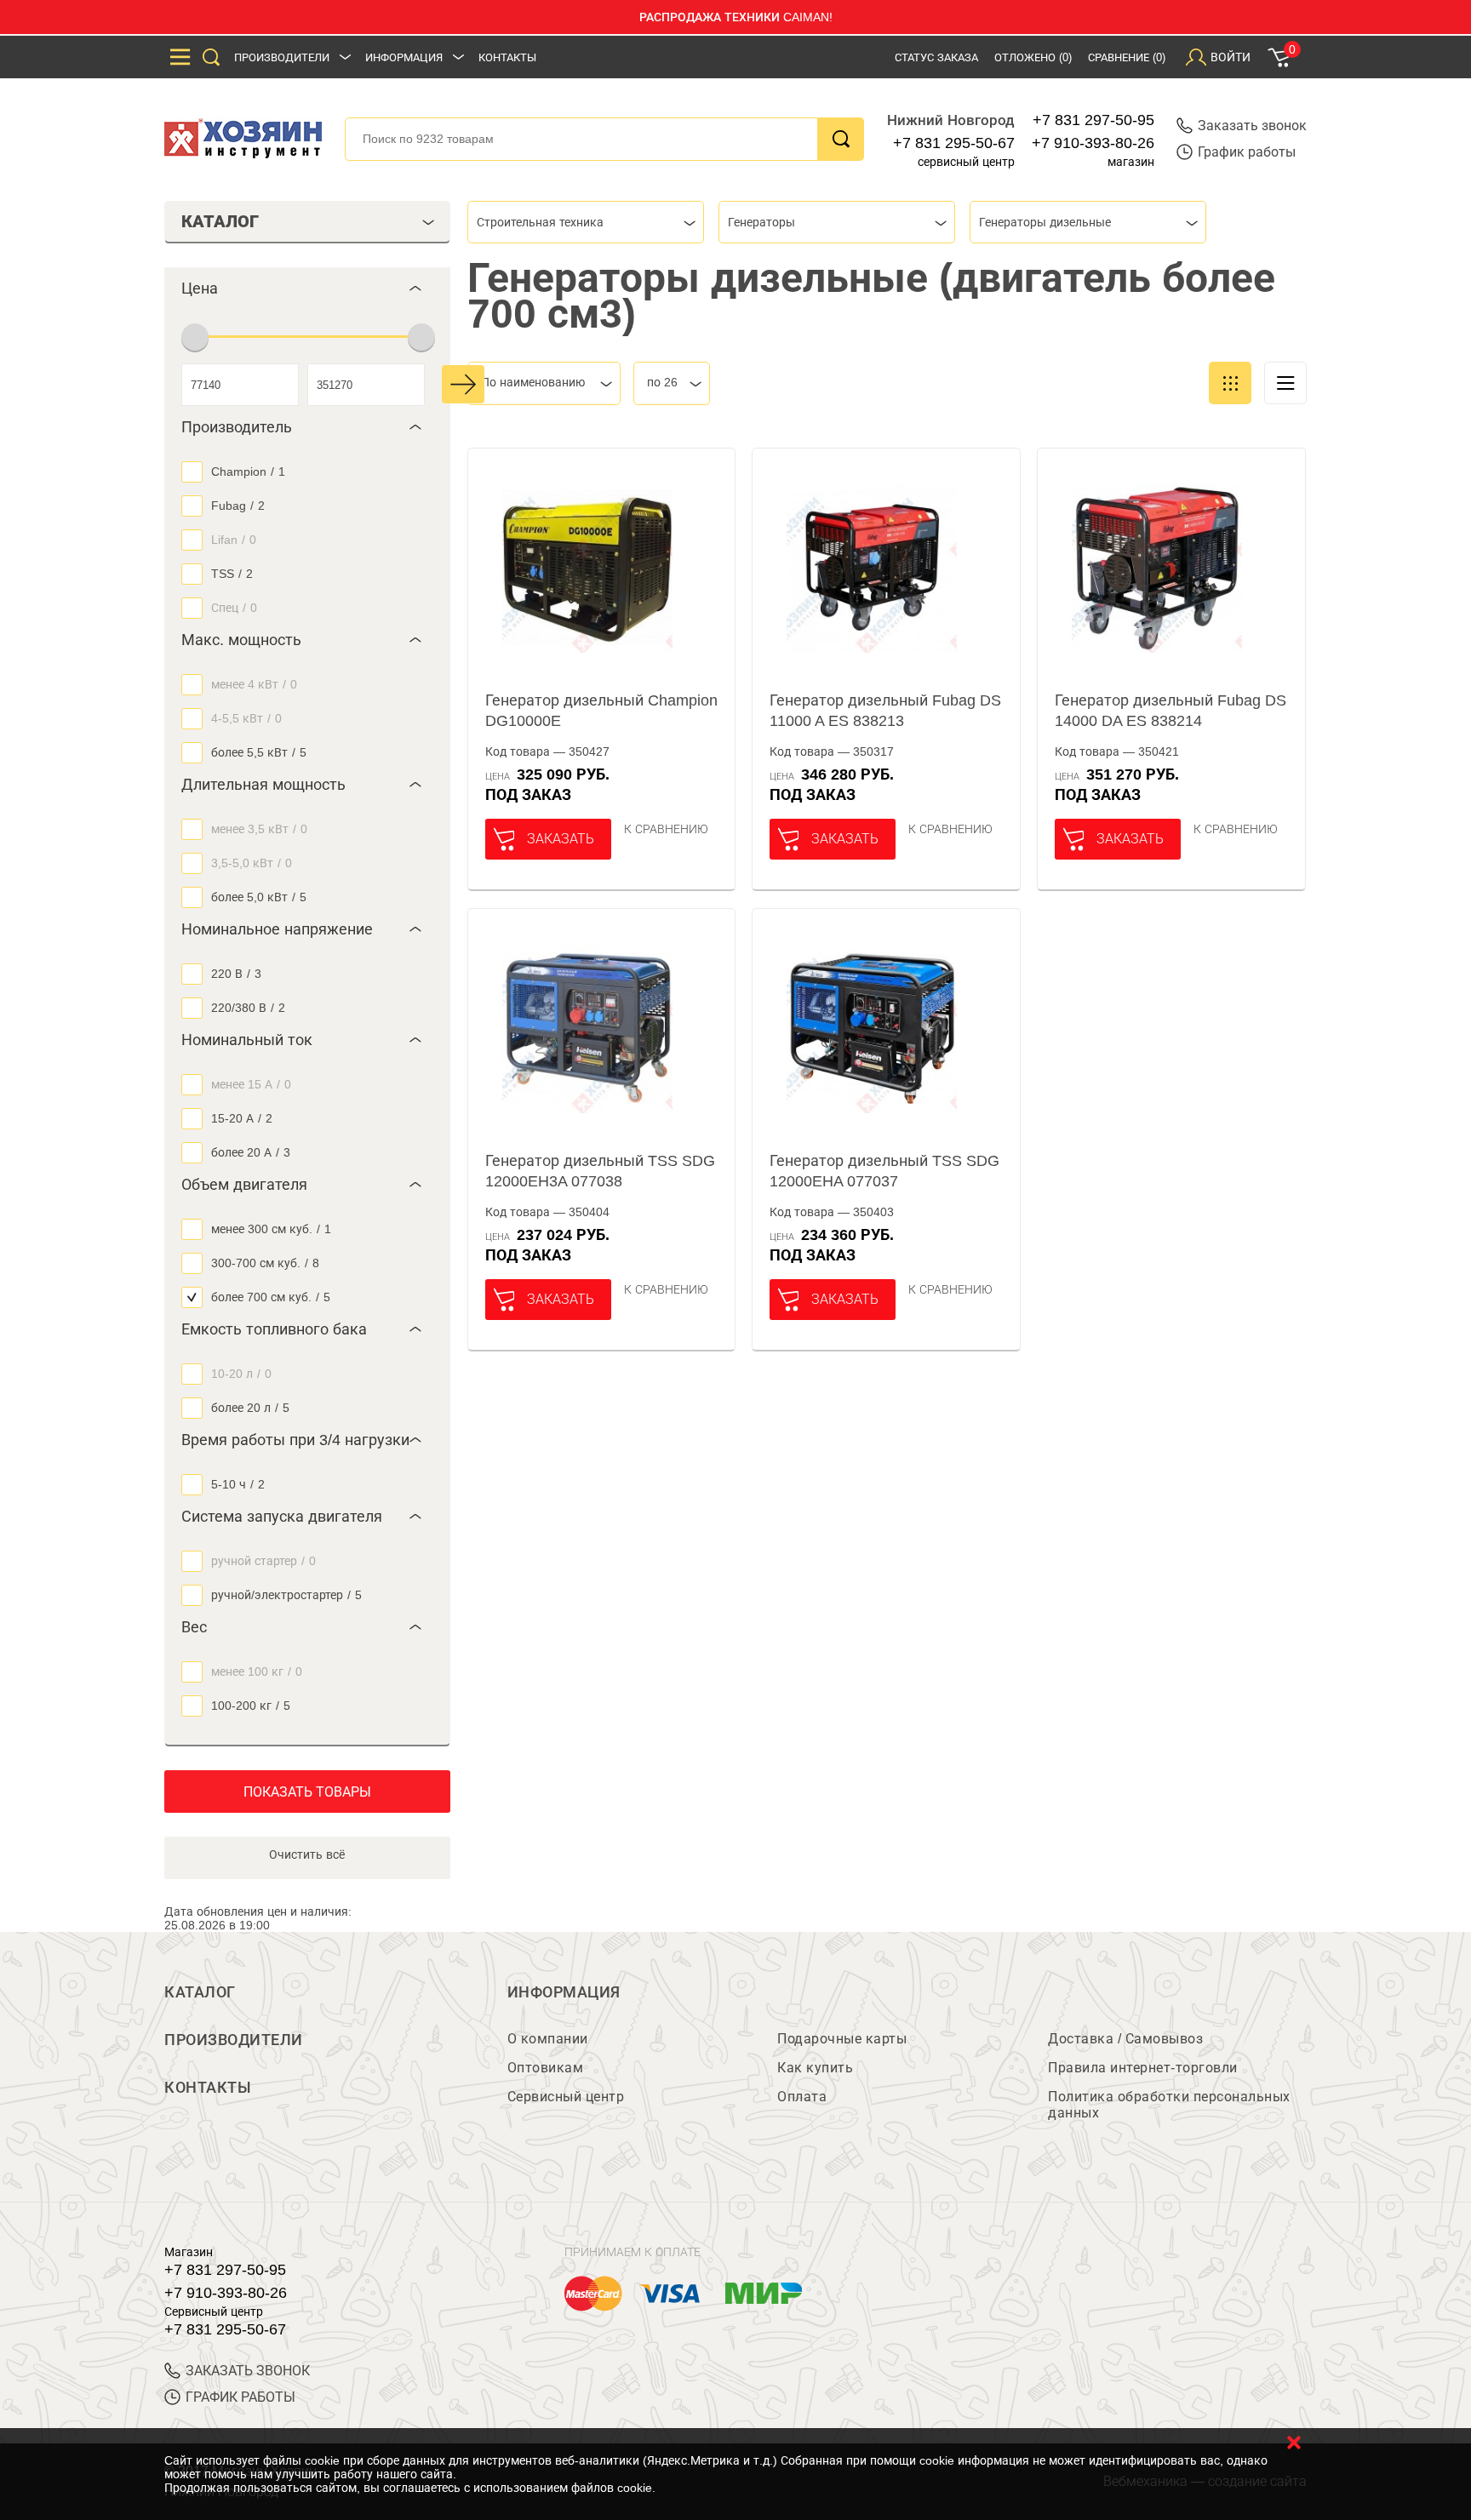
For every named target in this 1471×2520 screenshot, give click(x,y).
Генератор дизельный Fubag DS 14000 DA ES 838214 (1171, 711)
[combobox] (586, 222)
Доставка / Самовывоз (1125, 2039)
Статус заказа (936, 57)
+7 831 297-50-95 (1093, 120)
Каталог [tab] (220, 221)
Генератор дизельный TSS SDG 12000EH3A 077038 (600, 1171)
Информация (404, 57)
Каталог (200, 1992)
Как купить (815, 2068)
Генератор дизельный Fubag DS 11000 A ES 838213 (885, 711)
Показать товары (307, 1792)
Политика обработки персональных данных (1169, 2105)
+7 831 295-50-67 (954, 143)
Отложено (1033, 57)
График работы (1247, 152)
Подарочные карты (842, 2039)
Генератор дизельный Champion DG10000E (601, 711)
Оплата (802, 2097)
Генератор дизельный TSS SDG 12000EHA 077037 (884, 1171)
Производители (282, 57)
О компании (548, 2039)
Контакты (507, 57)
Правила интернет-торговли (1143, 2068)
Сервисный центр (566, 2097)
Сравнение (1127, 57)
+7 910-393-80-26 (1093, 143)
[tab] (307, 289)
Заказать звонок (1252, 126)
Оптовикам (546, 2068)
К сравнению (666, 829)
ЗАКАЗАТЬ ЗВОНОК (248, 2371)
